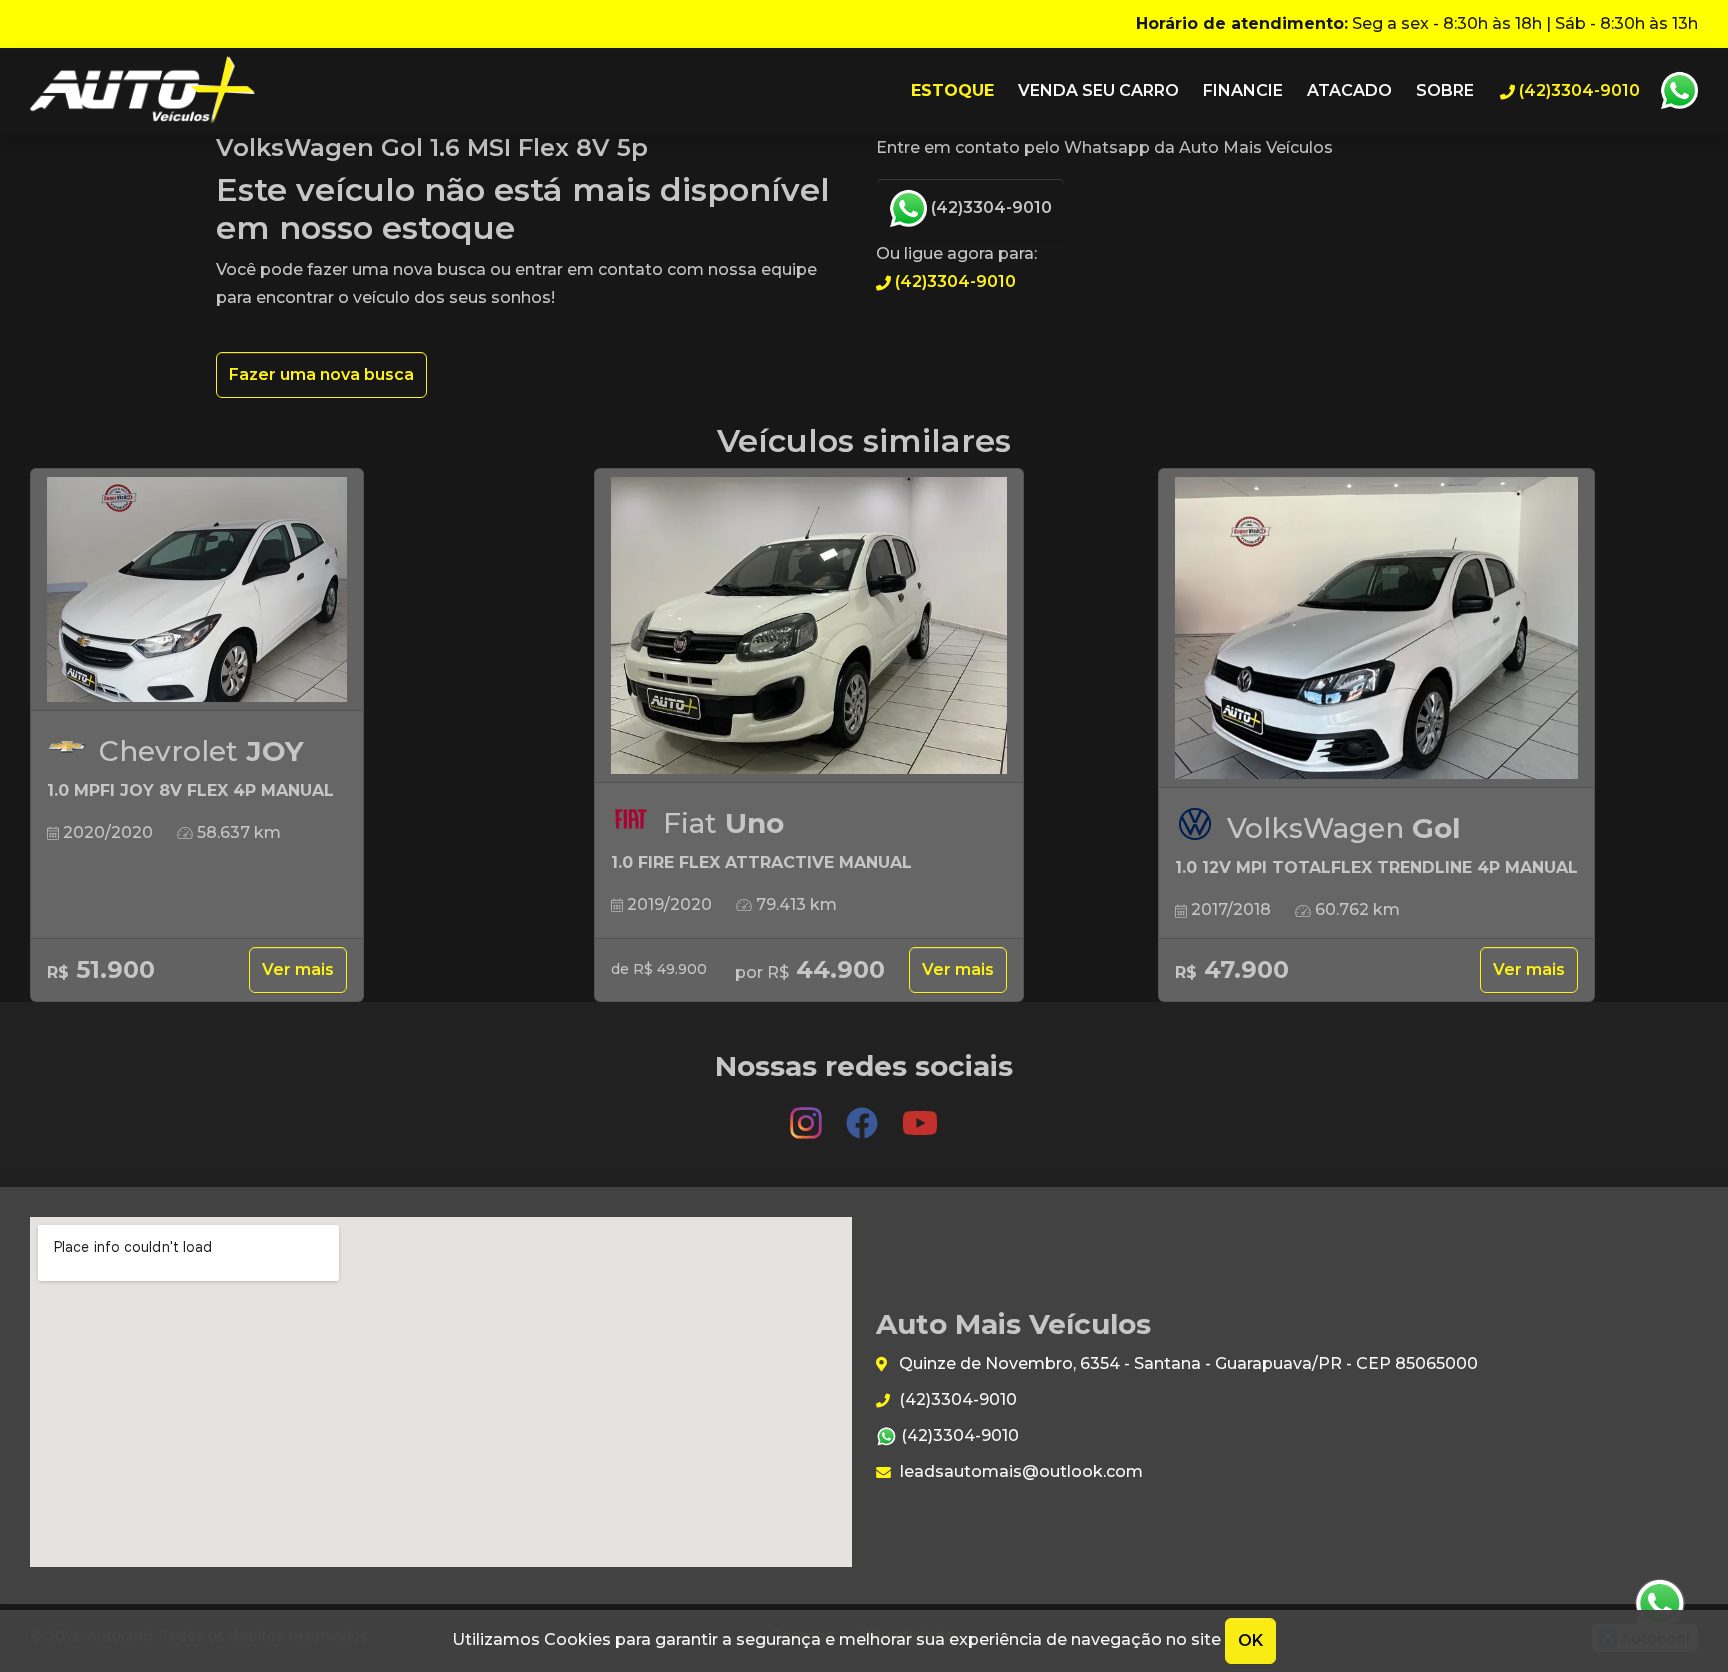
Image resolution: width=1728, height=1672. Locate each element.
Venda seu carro (1098, 90)
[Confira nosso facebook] (864, 1114)
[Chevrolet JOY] (197, 590)
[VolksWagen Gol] (1376, 628)
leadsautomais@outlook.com (1019, 1471)
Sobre (1445, 90)
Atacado (1349, 90)
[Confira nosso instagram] (808, 1114)
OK (1250, 1640)
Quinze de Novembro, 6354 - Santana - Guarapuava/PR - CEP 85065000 (1186, 1363)
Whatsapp (1679, 91)
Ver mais (298, 969)
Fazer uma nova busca (321, 374)
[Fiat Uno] (809, 626)
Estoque (952, 90)
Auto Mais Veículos (142, 91)
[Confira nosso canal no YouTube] (920, 1114)
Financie (1243, 90)
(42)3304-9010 (989, 207)
